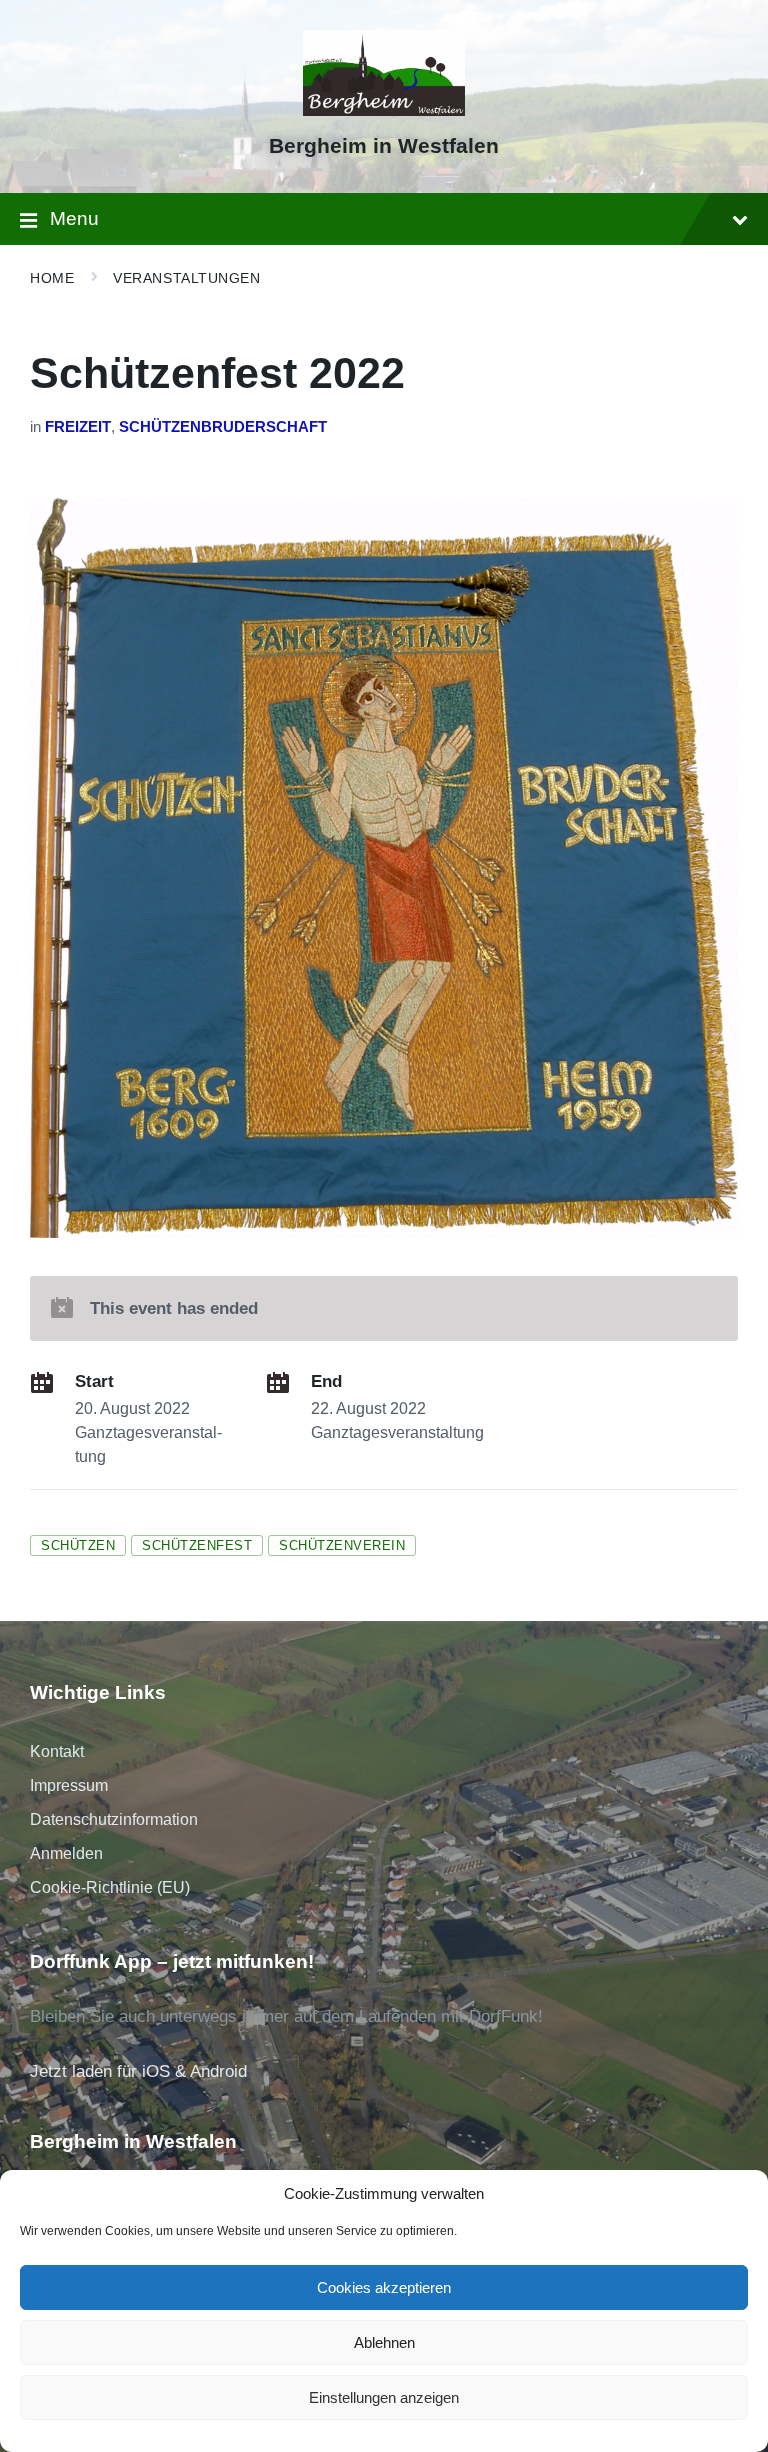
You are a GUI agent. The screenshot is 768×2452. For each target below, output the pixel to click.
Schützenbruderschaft (223, 427)
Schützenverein (342, 1545)
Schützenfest (197, 1545)
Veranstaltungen (186, 278)
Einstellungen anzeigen (384, 2397)
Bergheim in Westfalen (384, 146)
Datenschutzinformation (114, 1819)
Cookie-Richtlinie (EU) (110, 1887)
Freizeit (78, 427)
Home (52, 278)
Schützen (78, 1545)
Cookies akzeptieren (384, 2287)
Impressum (69, 1785)
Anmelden (66, 1853)
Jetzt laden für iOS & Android (138, 2071)
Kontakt (57, 1751)
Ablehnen (384, 2342)
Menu (74, 218)
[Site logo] (384, 110)
